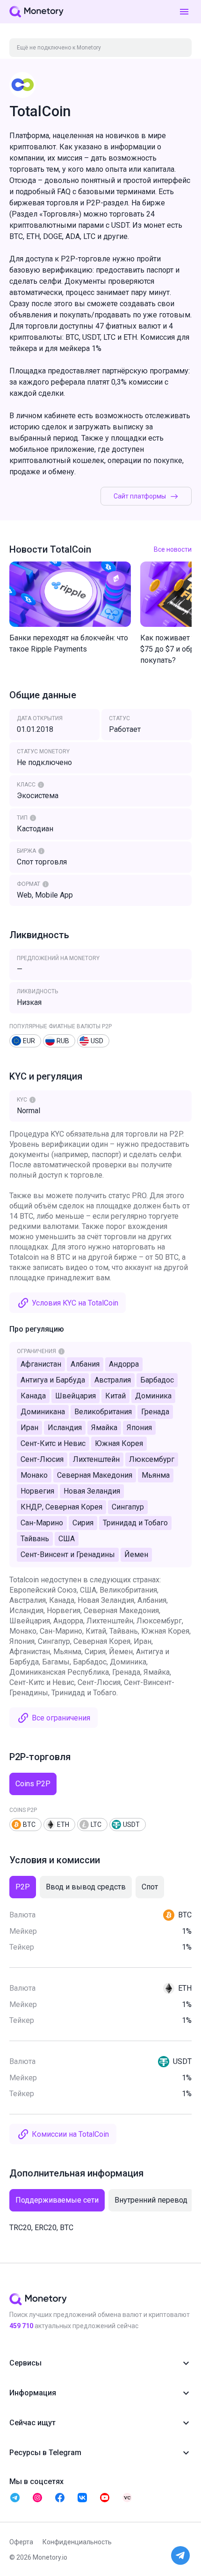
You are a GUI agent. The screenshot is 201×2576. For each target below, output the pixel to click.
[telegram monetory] (15, 2498)
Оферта (21, 2542)
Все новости (173, 549)
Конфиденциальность (77, 2542)
